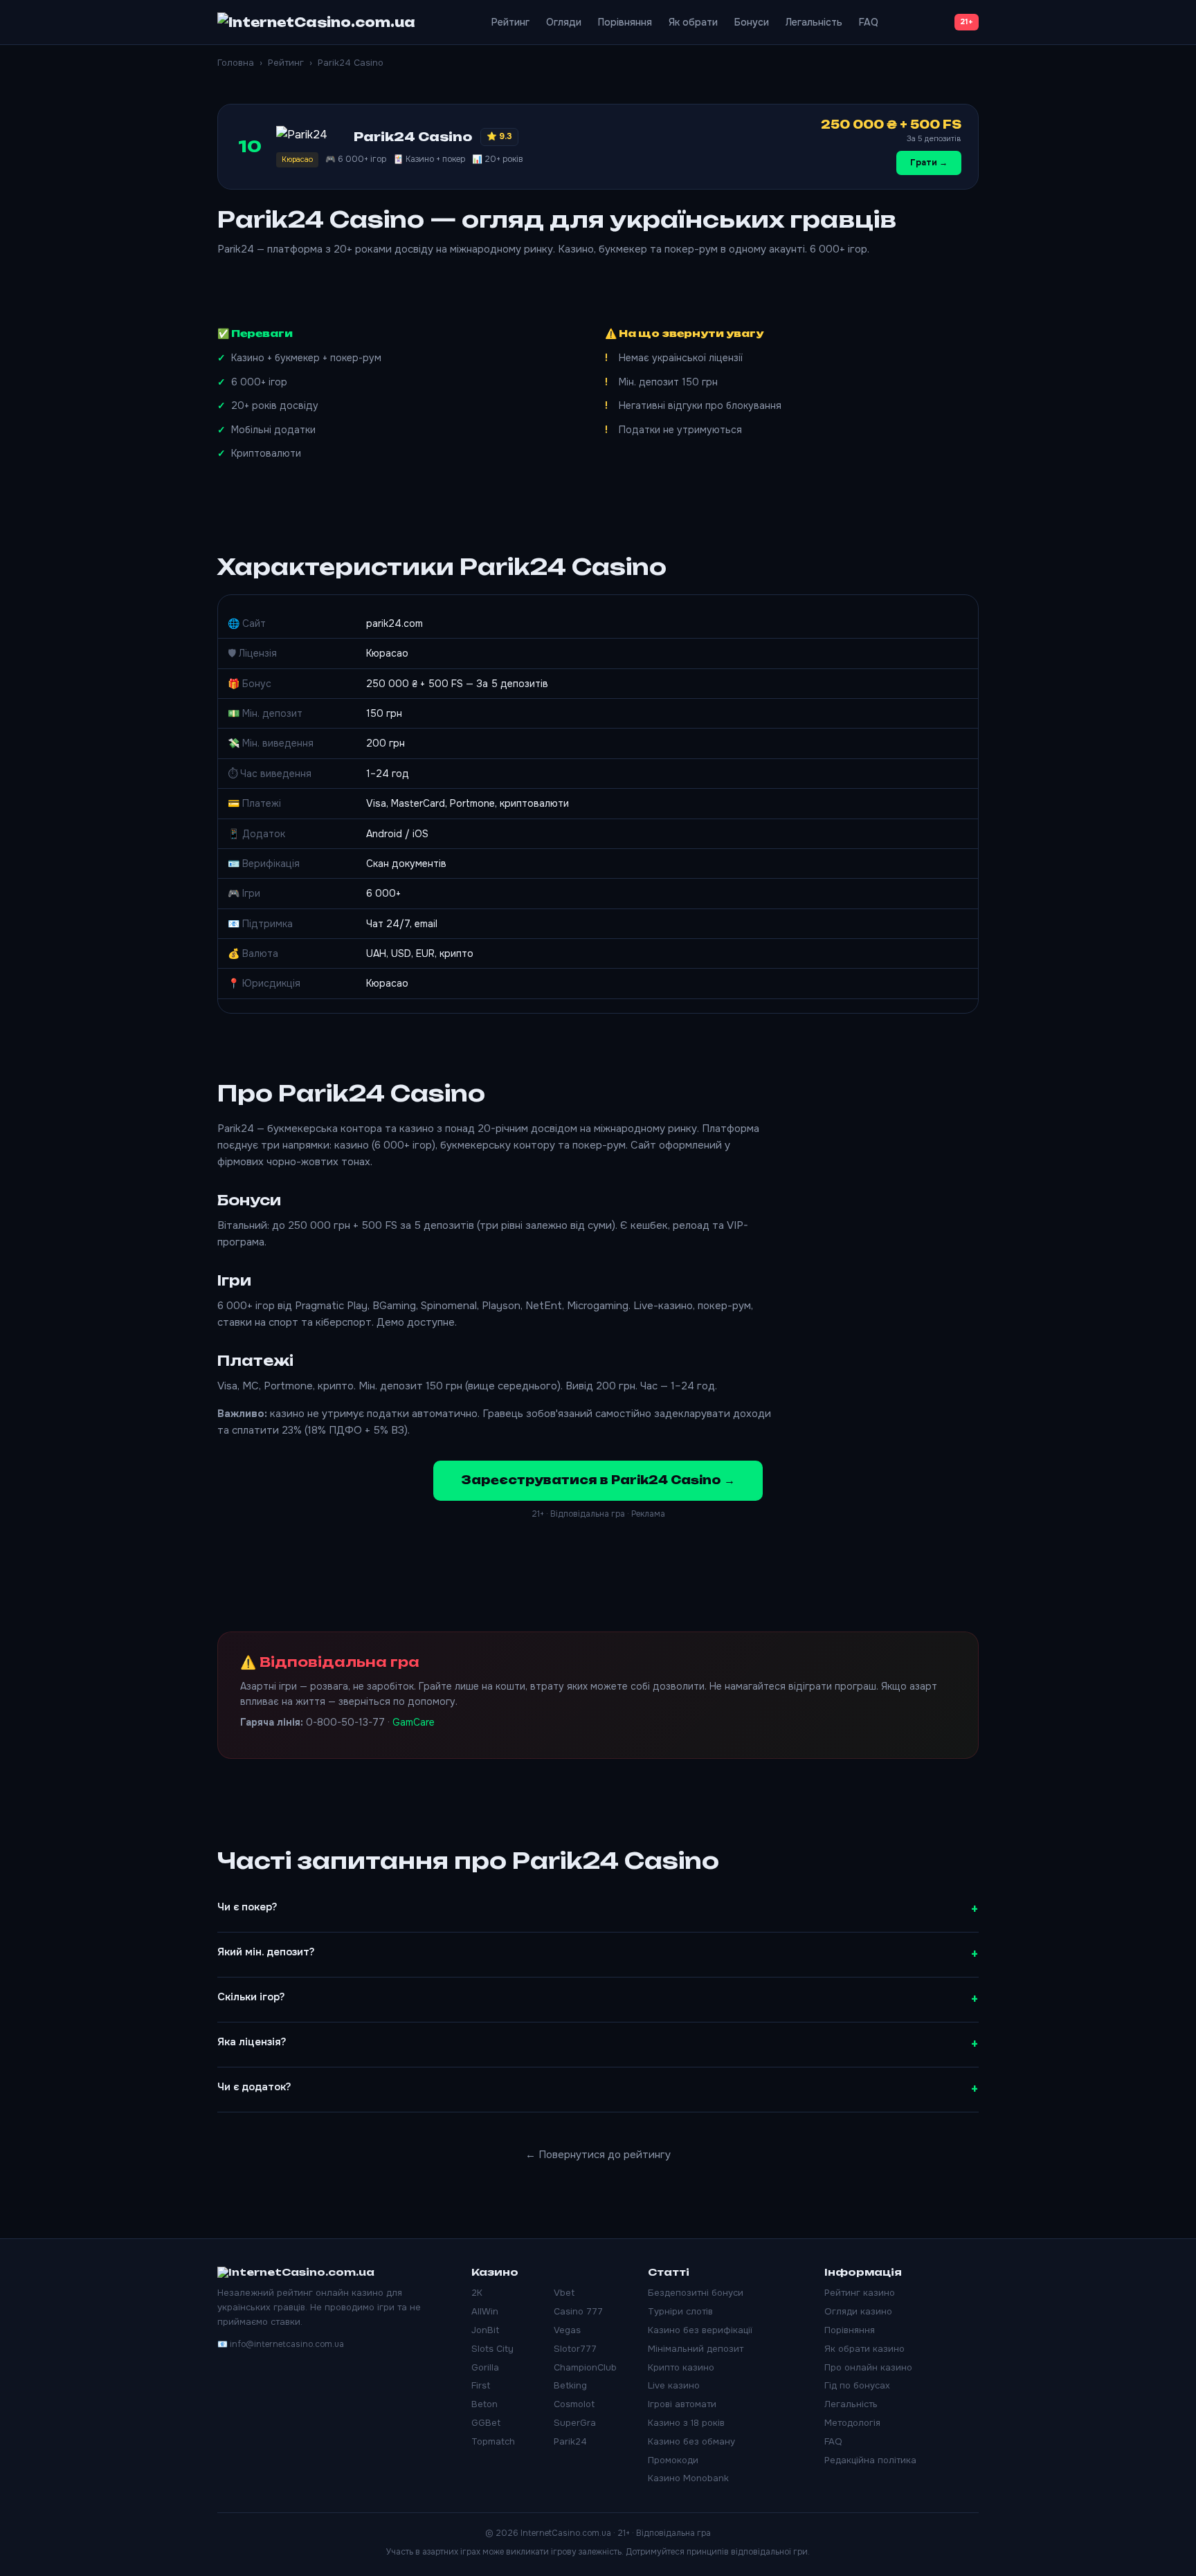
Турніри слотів (680, 2311)
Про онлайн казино (868, 2367)
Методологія (852, 2423)
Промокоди (673, 2460)
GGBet (486, 2423)
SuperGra (575, 2423)
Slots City (492, 2349)
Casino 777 (578, 2311)
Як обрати (693, 22)
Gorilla (485, 2367)
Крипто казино (681, 2367)
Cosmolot (574, 2404)
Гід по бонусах (857, 2385)
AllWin (485, 2311)
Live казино (674, 2385)
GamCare (414, 1722)
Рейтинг (510, 22)
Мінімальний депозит (696, 2349)
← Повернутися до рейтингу (598, 2155)
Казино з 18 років (686, 2423)
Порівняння (625, 22)
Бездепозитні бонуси (696, 2293)
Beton (484, 2404)
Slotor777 (575, 2349)
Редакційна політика (870, 2460)
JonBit (485, 2330)
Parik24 (570, 2441)
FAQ (869, 22)
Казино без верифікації (700, 2330)
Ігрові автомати (682, 2404)
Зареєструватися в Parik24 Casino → (598, 1480)
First (481, 2385)
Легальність (814, 22)
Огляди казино (858, 2311)
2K (477, 2293)
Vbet (564, 2293)
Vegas (567, 2330)
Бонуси (752, 22)
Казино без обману (691, 2441)
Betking (570, 2385)
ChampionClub (585, 2367)
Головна (236, 63)
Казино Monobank (688, 2478)
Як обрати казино (864, 2349)
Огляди (564, 22)
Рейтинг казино (860, 2293)
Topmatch (493, 2441)
